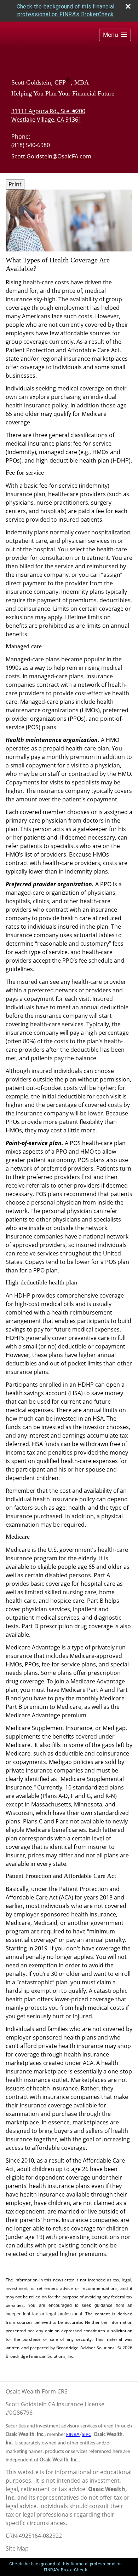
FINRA (73, 2435)
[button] (115, 35)
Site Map (17, 2548)
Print (15, 184)
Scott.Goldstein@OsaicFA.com (51, 156)
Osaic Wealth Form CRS (37, 2391)
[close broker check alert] (128, 6)
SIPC (87, 2435)
